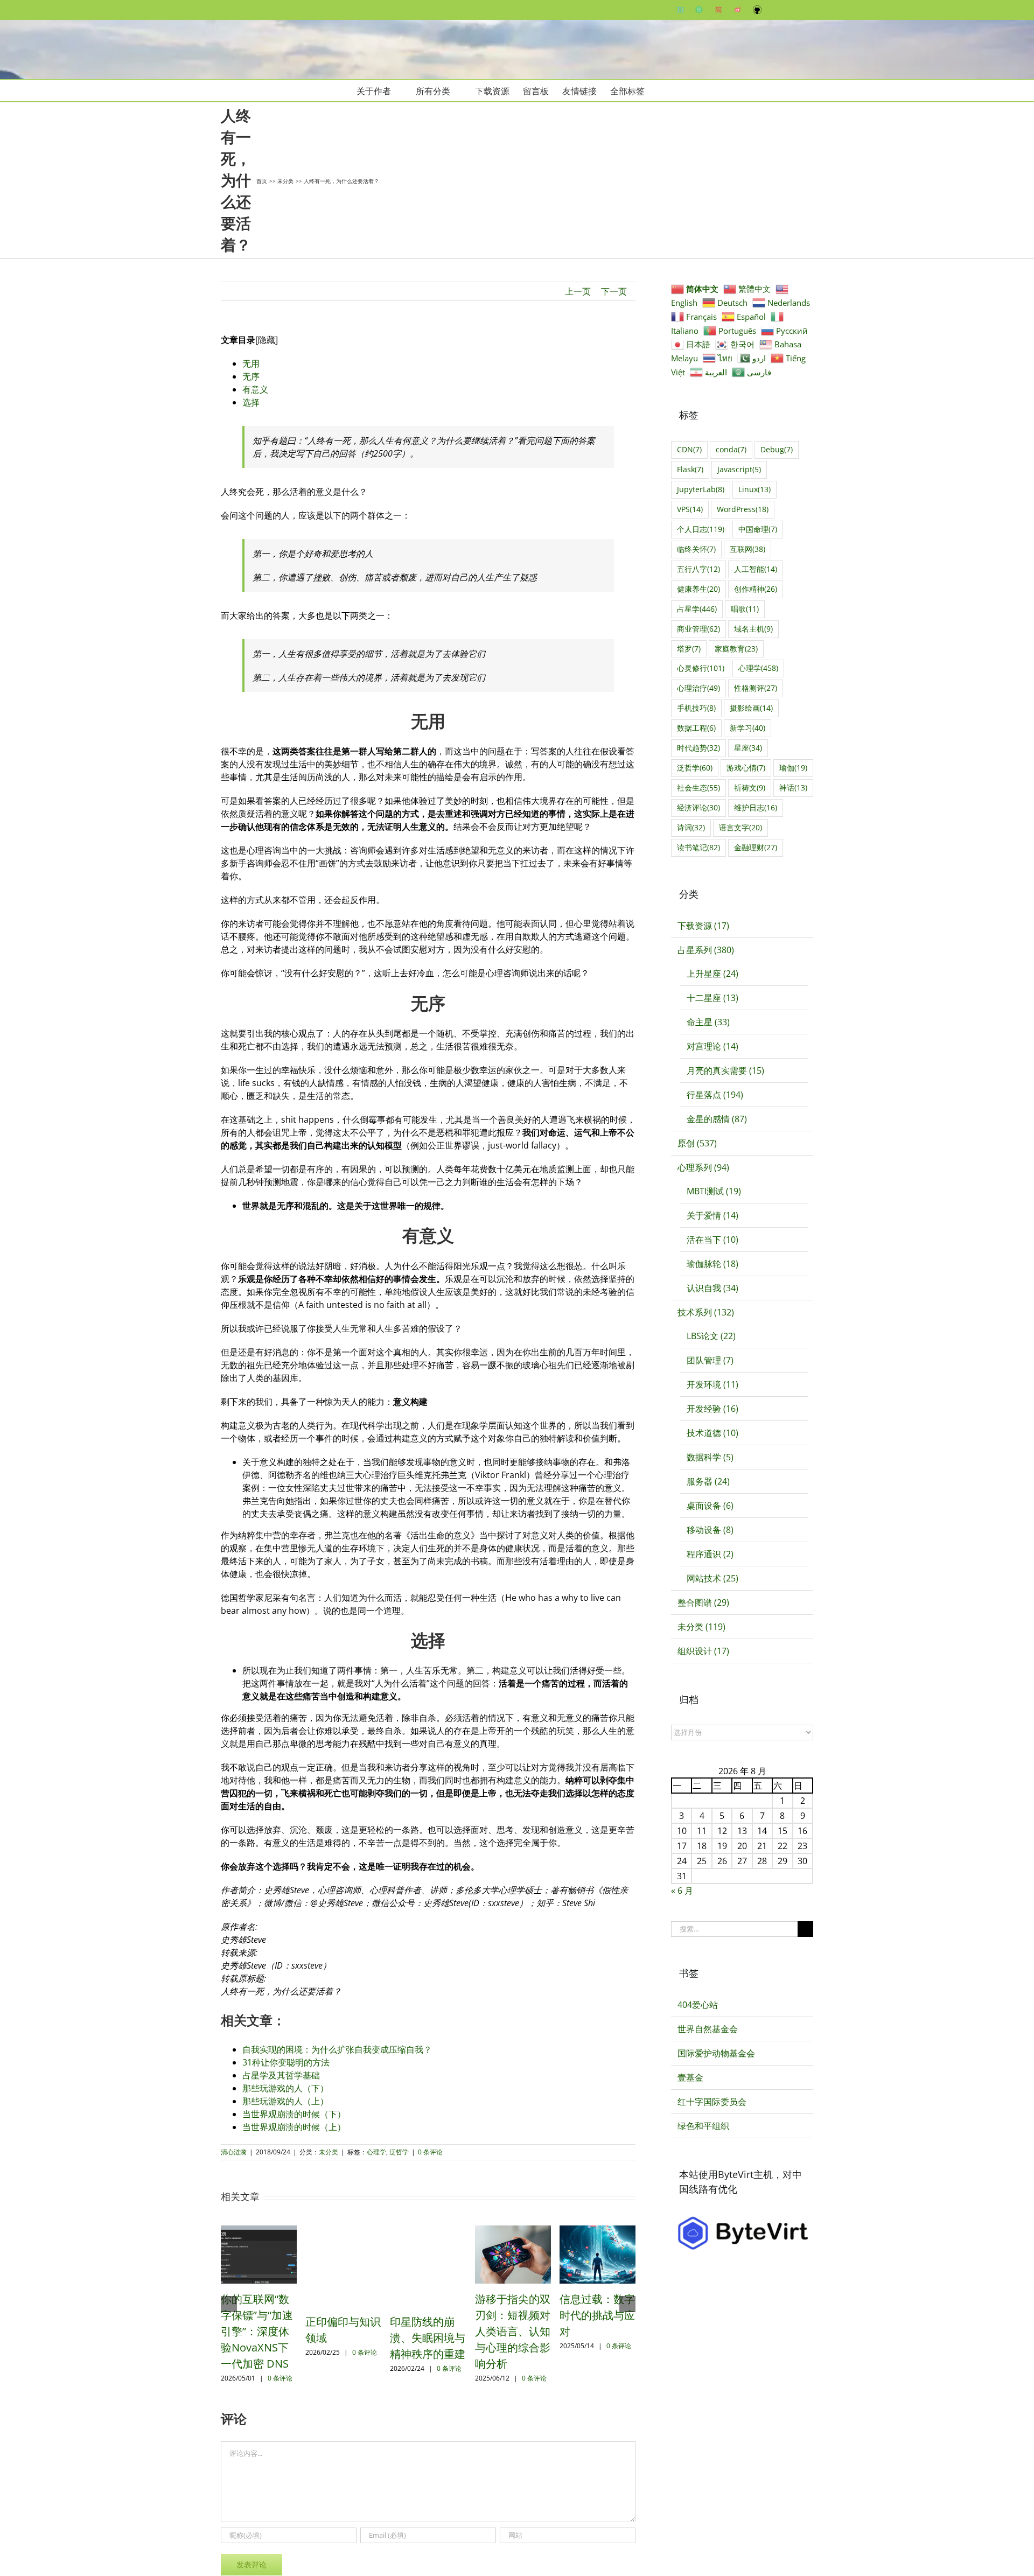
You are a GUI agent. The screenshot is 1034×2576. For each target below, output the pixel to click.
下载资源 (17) (703, 926)
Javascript (739, 469)
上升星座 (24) (712, 974)
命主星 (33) (708, 1022)
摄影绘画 (751, 708)
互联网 (747, 549)
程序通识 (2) (710, 1554)
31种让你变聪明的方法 (286, 2062)
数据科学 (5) (710, 1457)
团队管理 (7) (710, 1360)
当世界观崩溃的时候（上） (294, 2127)
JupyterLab (701, 489)
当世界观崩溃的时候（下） (294, 2114)
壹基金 (690, 2077)
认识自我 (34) (712, 1288)
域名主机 (753, 629)
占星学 (697, 609)
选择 (251, 402)
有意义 (255, 389)
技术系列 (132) (706, 1312)
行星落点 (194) (715, 1095)
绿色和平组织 (703, 2126)
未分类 (329, 2152)
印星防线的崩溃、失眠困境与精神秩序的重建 (428, 2338)
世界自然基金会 (708, 2029)
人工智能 (756, 569)
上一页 (578, 291)
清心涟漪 (234, 2152)
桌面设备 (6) (710, 1506)
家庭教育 (736, 649)
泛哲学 (399, 2152)
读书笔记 (698, 847)
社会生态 (698, 787)
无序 (251, 376)
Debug (777, 449)
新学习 (747, 728)
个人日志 (701, 529)
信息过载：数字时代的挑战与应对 (597, 2315)
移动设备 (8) (710, 1530)
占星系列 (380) (706, 950)
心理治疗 (698, 688)
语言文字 (740, 827)
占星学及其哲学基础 (281, 2075)
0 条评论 (430, 2152)
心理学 (376, 2152)
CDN (689, 449)
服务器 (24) (708, 1481)
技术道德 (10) (712, 1433)
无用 (251, 363)
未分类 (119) (701, 1627)
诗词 (691, 827)
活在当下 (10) (712, 1240)
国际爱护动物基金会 (716, 2053)
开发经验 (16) (712, 1409)
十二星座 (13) (712, 998)
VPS (690, 509)
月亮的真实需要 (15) (725, 1070)
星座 (748, 748)
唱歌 (745, 609)
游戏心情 (746, 768)
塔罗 (689, 649)
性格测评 (756, 688)
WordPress (743, 509)
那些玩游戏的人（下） (285, 2088)
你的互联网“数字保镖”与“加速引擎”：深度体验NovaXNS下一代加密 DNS (257, 2331)
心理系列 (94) (703, 1167)
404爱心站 (698, 2005)
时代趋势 (698, 748)
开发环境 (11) (712, 1384)
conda (731, 449)
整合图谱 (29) (703, 1602)
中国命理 (758, 529)
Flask (690, 469)
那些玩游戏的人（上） (285, 2101)
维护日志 (756, 807)
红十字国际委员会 (712, 2102)
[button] (661, 90)
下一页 (614, 291)
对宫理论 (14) (712, 1046)
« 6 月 (682, 1891)
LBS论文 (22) (711, 1336)
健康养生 (698, 589)
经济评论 (698, 807)
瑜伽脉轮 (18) (712, 1264)
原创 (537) (697, 1143)
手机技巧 (696, 708)
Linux (754, 489)
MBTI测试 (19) (714, 1191)
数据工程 (696, 728)
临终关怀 (696, 549)
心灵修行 (701, 668)
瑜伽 (793, 768)
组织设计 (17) (703, 1651)
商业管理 (698, 629)
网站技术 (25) (712, 1578)
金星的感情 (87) (717, 1119)
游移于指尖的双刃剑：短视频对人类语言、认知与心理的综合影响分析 (513, 2331)
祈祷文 (750, 787)
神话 (793, 787)
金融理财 (756, 847)
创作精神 (756, 589)
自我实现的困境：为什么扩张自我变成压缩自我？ (337, 2049)
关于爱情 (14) (712, 1215)
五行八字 (698, 569)
